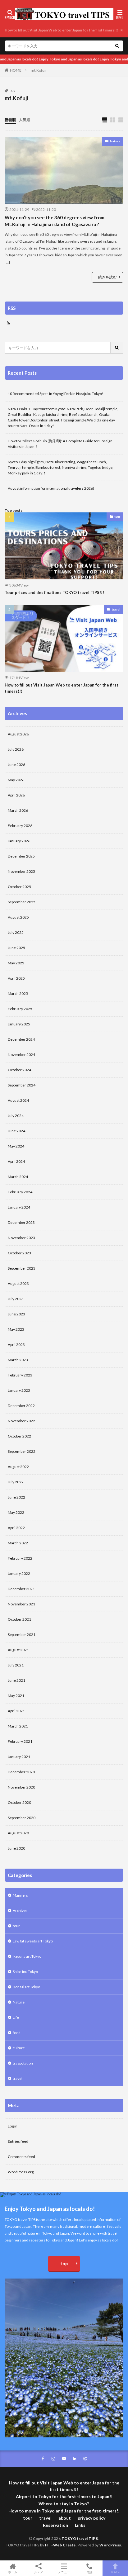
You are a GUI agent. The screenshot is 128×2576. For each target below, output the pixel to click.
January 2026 (19, 841)
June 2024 (16, 1131)
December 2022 (21, 1406)
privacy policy (91, 2518)
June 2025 (16, 948)
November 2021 (21, 1604)
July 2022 (16, 1482)
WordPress (110, 2545)
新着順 (10, 120)
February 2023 (20, 1375)
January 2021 (19, 1757)
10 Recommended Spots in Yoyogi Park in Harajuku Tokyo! (56, 394)
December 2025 (21, 856)
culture (19, 2048)
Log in (13, 2126)
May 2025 (16, 963)
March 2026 (18, 810)
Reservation (55, 2525)
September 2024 (22, 1085)
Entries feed (18, 2141)
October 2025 (19, 887)
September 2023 (22, 1268)
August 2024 (18, 1100)
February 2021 (20, 1741)
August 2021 (18, 1650)
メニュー (64, 2572)
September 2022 (22, 1451)
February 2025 (20, 1009)
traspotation (23, 2063)
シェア (39, 2572)
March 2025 (18, 993)
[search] (117, 46)
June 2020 (16, 1848)
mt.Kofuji (39, 70)
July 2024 (16, 1116)
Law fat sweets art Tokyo (33, 1941)
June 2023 (16, 1314)
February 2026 (20, 826)
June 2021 (16, 1680)
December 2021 (21, 1589)
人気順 (25, 120)
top (64, 2263)
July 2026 (16, 749)
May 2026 (16, 780)
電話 (89, 2572)
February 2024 (20, 1192)
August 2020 (18, 1833)
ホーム (13, 2572)
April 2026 (16, 795)
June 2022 (16, 1497)
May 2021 (16, 1696)
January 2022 (19, 1573)
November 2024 (21, 1055)
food (17, 2033)
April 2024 (16, 1161)
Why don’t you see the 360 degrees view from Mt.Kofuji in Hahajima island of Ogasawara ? (55, 221)
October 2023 (19, 1253)
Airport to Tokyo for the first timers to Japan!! (64, 2496)
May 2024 (16, 1146)
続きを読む (107, 277)
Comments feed (21, 2157)
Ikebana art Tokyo (27, 1956)
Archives (20, 1911)
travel (116, 609)
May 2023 (16, 1329)
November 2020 (21, 1787)
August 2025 (18, 917)
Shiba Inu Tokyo (25, 1972)
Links (80, 2525)
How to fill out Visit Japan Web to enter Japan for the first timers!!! (61, 30)
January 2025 (19, 1024)
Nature (115, 141)
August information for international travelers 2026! (51, 488)
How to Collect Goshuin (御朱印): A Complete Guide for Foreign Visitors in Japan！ (60, 444)
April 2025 (16, 978)
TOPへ (115, 2572)
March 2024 (18, 1177)
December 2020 (21, 1772)
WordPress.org (21, 2172)
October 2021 (19, 1619)
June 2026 (16, 765)
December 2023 (21, 1222)
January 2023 (19, 1390)
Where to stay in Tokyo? (64, 2504)
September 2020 (22, 1818)
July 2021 (16, 1665)
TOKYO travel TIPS (80, 2538)
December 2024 (21, 1039)
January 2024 (19, 1207)
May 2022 (16, 1512)
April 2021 (16, 1711)
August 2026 (18, 734)
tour (117, 516)
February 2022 (20, 1558)
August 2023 (18, 1283)
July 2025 (16, 932)
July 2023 (16, 1299)
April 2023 (16, 1345)
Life (16, 2017)
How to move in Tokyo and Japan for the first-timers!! (64, 2511)
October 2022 (19, 1436)
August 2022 (18, 1467)
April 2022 (16, 1528)
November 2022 (21, 1421)
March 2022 (18, 1543)
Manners (20, 1895)
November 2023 (21, 1238)
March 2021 (18, 1726)
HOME (16, 70)
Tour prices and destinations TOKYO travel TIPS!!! (54, 592)
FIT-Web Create (60, 2545)
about (65, 2518)
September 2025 (22, 902)
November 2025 (21, 871)
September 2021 (22, 1635)
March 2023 (18, 1360)
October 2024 (19, 1070)
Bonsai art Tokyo (26, 1987)
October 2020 (19, 1802)
